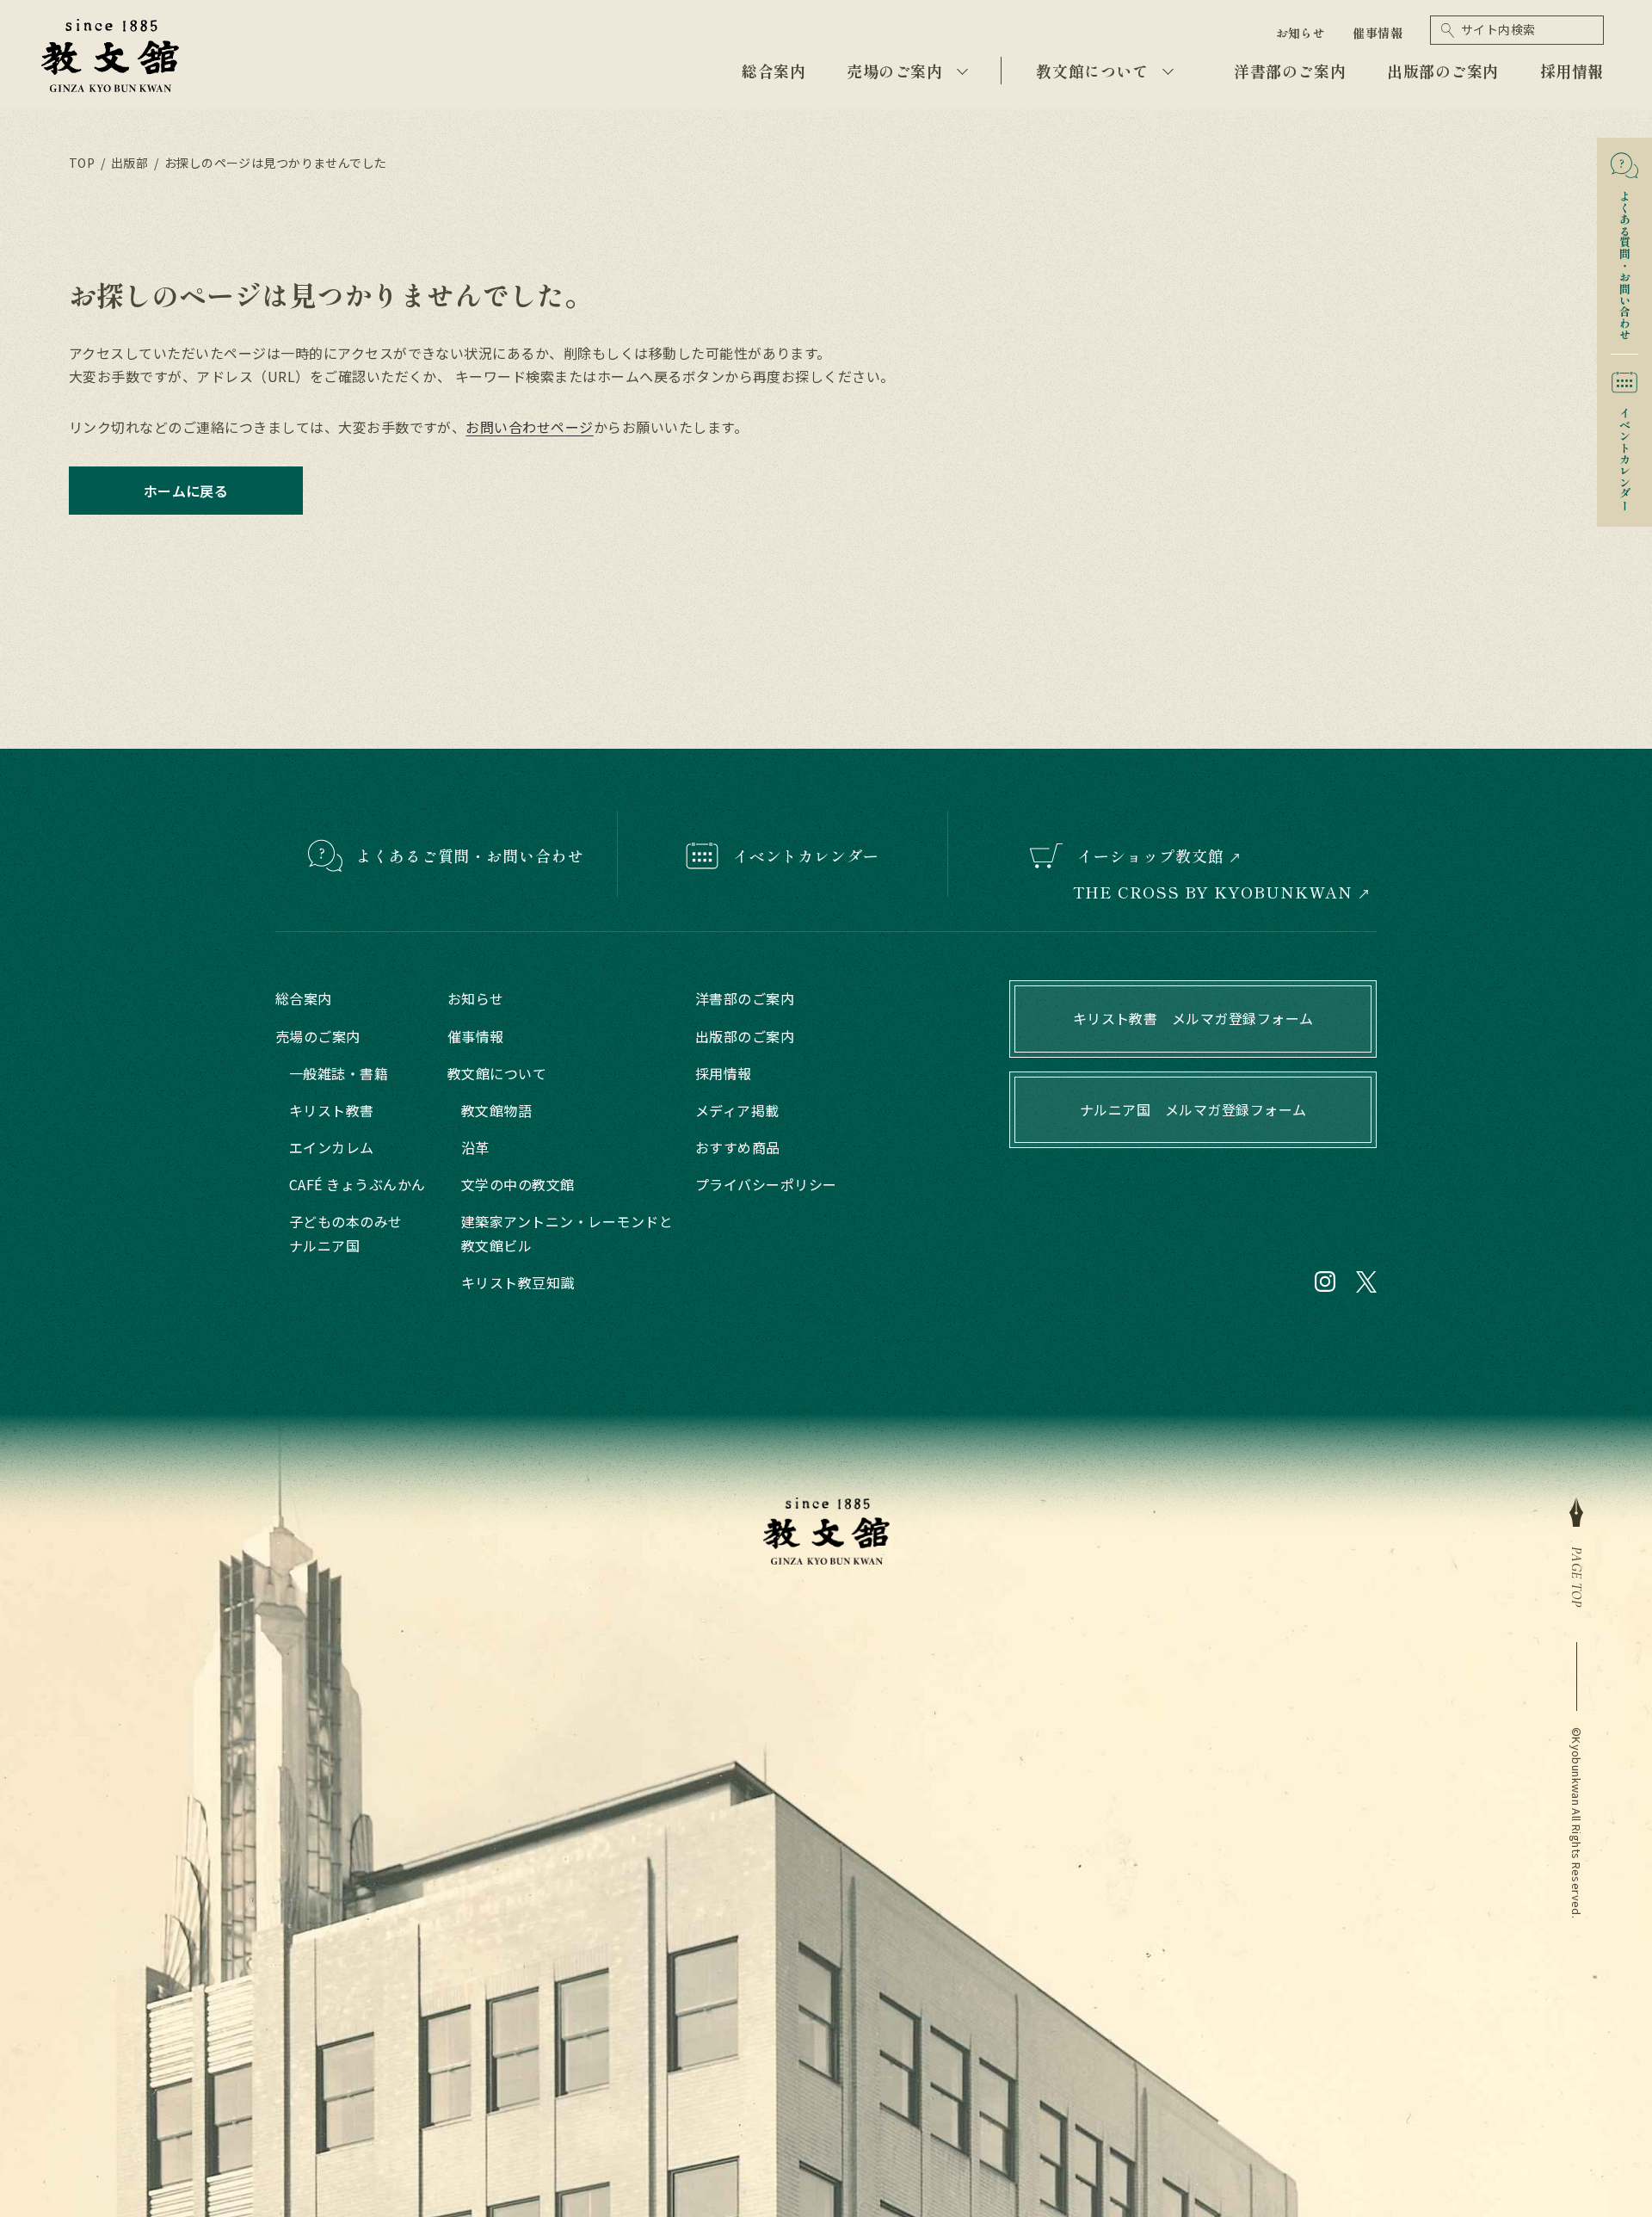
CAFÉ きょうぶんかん (358, 1184)
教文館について (1092, 71)
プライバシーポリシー (766, 1184)
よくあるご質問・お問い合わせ (470, 855)
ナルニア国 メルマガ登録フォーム (1193, 1109)
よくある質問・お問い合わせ (1625, 259)
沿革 (475, 1147)
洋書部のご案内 (1290, 71)
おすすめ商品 (738, 1147)
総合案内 (774, 71)
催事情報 (1378, 33)
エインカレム (332, 1147)
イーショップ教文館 (1150, 855)
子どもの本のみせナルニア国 (346, 1233)
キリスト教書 (332, 1110)
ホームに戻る (186, 491)
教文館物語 (496, 1110)
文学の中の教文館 (518, 1184)
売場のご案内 (894, 71)
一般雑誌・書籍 (339, 1073)
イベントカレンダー (1625, 454)
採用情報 (1572, 71)
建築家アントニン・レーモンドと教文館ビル (567, 1233)
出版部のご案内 (1443, 71)
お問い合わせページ (529, 427)
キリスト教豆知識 (518, 1282)
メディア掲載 (737, 1110)
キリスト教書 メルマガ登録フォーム (1193, 1018)
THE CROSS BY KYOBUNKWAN (1213, 892)
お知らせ (1301, 33)
